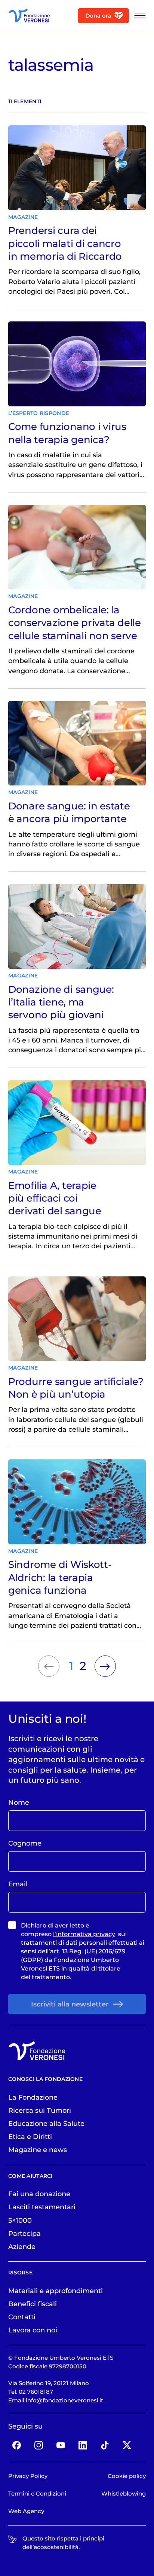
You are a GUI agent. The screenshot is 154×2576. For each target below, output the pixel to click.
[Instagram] (39, 2445)
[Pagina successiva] (105, 1666)
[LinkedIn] (83, 2445)
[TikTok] (105, 2445)
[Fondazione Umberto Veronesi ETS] (29, 16)
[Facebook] (17, 2445)
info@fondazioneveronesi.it (64, 2400)
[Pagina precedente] (49, 1666)
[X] (127, 2445)
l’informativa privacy (84, 1934)
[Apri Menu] (138, 16)
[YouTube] (61, 2445)
